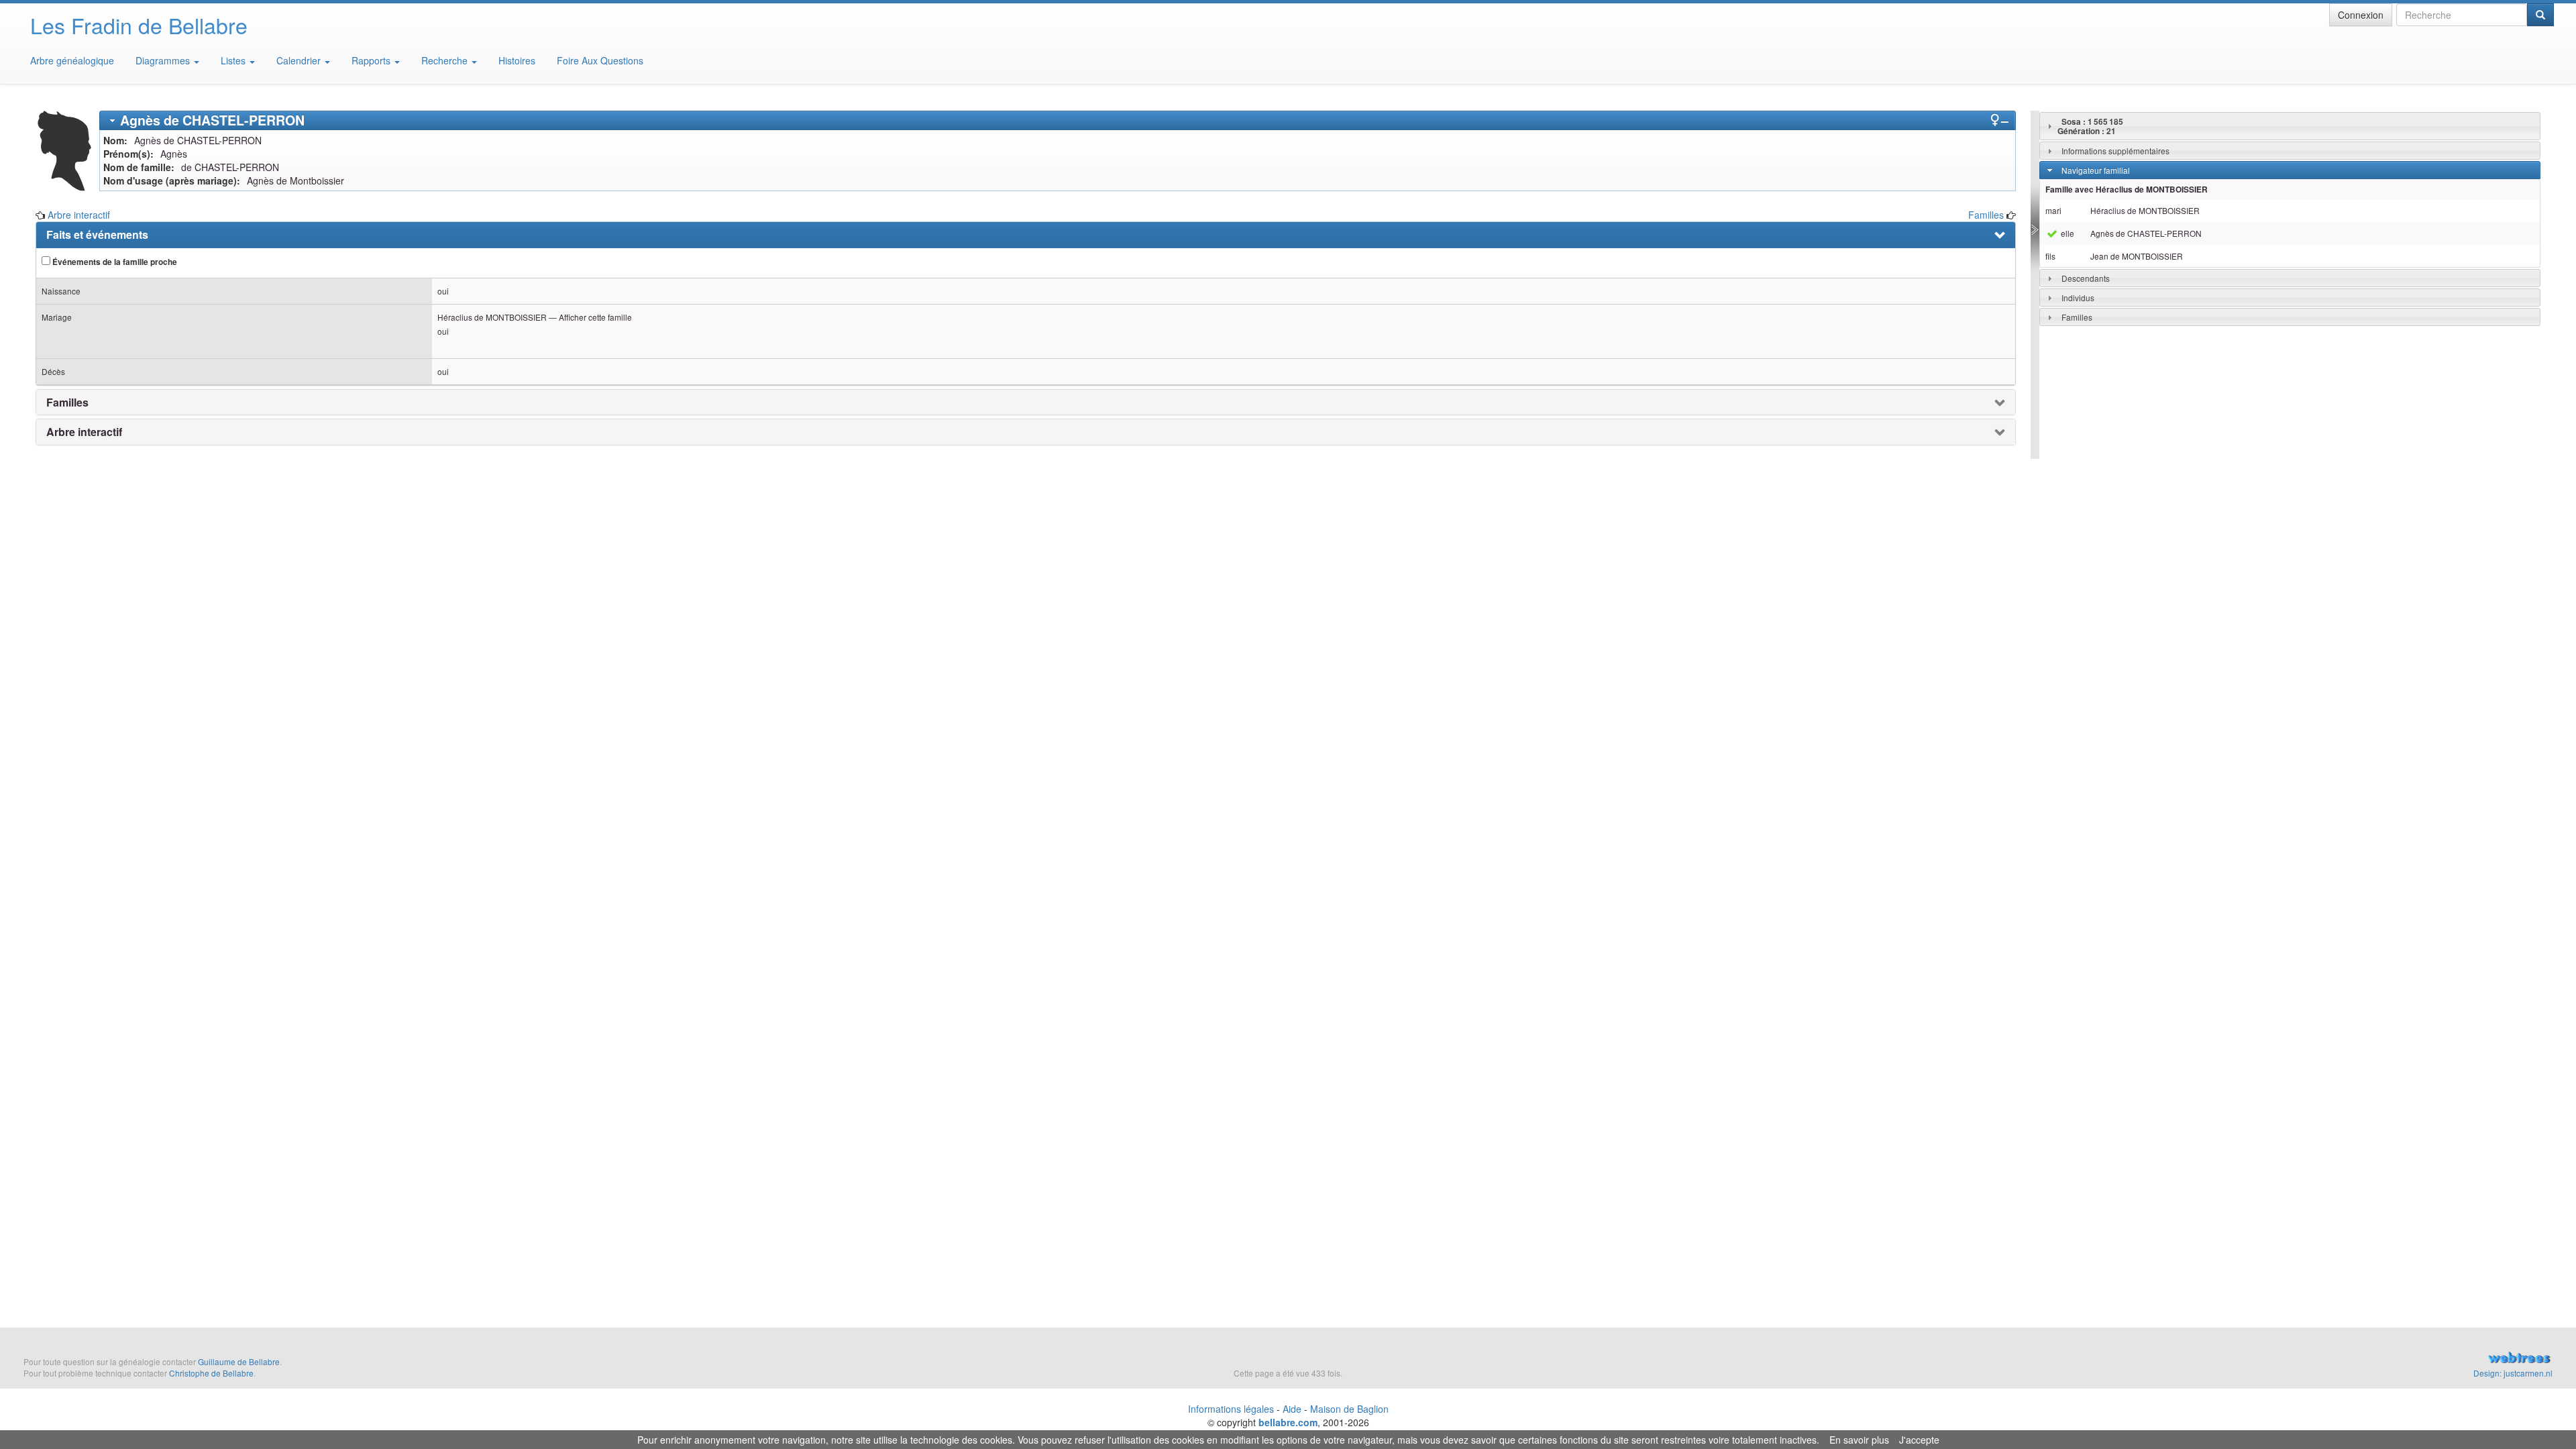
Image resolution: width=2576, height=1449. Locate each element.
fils (2050, 256)
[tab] (1058, 120)
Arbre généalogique (72, 60)
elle (2067, 233)
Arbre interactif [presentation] (84, 432)
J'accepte (1919, 1440)
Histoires (517, 60)
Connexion (2361, 15)
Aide (1292, 1409)
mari (2053, 210)
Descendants (2086, 278)
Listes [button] (234, 60)
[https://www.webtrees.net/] (2147, 1359)
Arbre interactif (79, 215)
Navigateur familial (2096, 170)
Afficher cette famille (595, 317)
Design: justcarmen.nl (2513, 1373)
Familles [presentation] (67, 402)
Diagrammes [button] (164, 60)
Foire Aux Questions (600, 60)
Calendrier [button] (300, 60)
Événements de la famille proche (114, 262)
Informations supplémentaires (2115, 151)
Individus (2078, 298)
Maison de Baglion (1349, 1409)
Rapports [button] (372, 60)
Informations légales (1231, 1409)
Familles (1986, 215)
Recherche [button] (446, 60)
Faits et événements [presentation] (97, 235)
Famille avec (2127, 190)
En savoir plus (1859, 1440)
